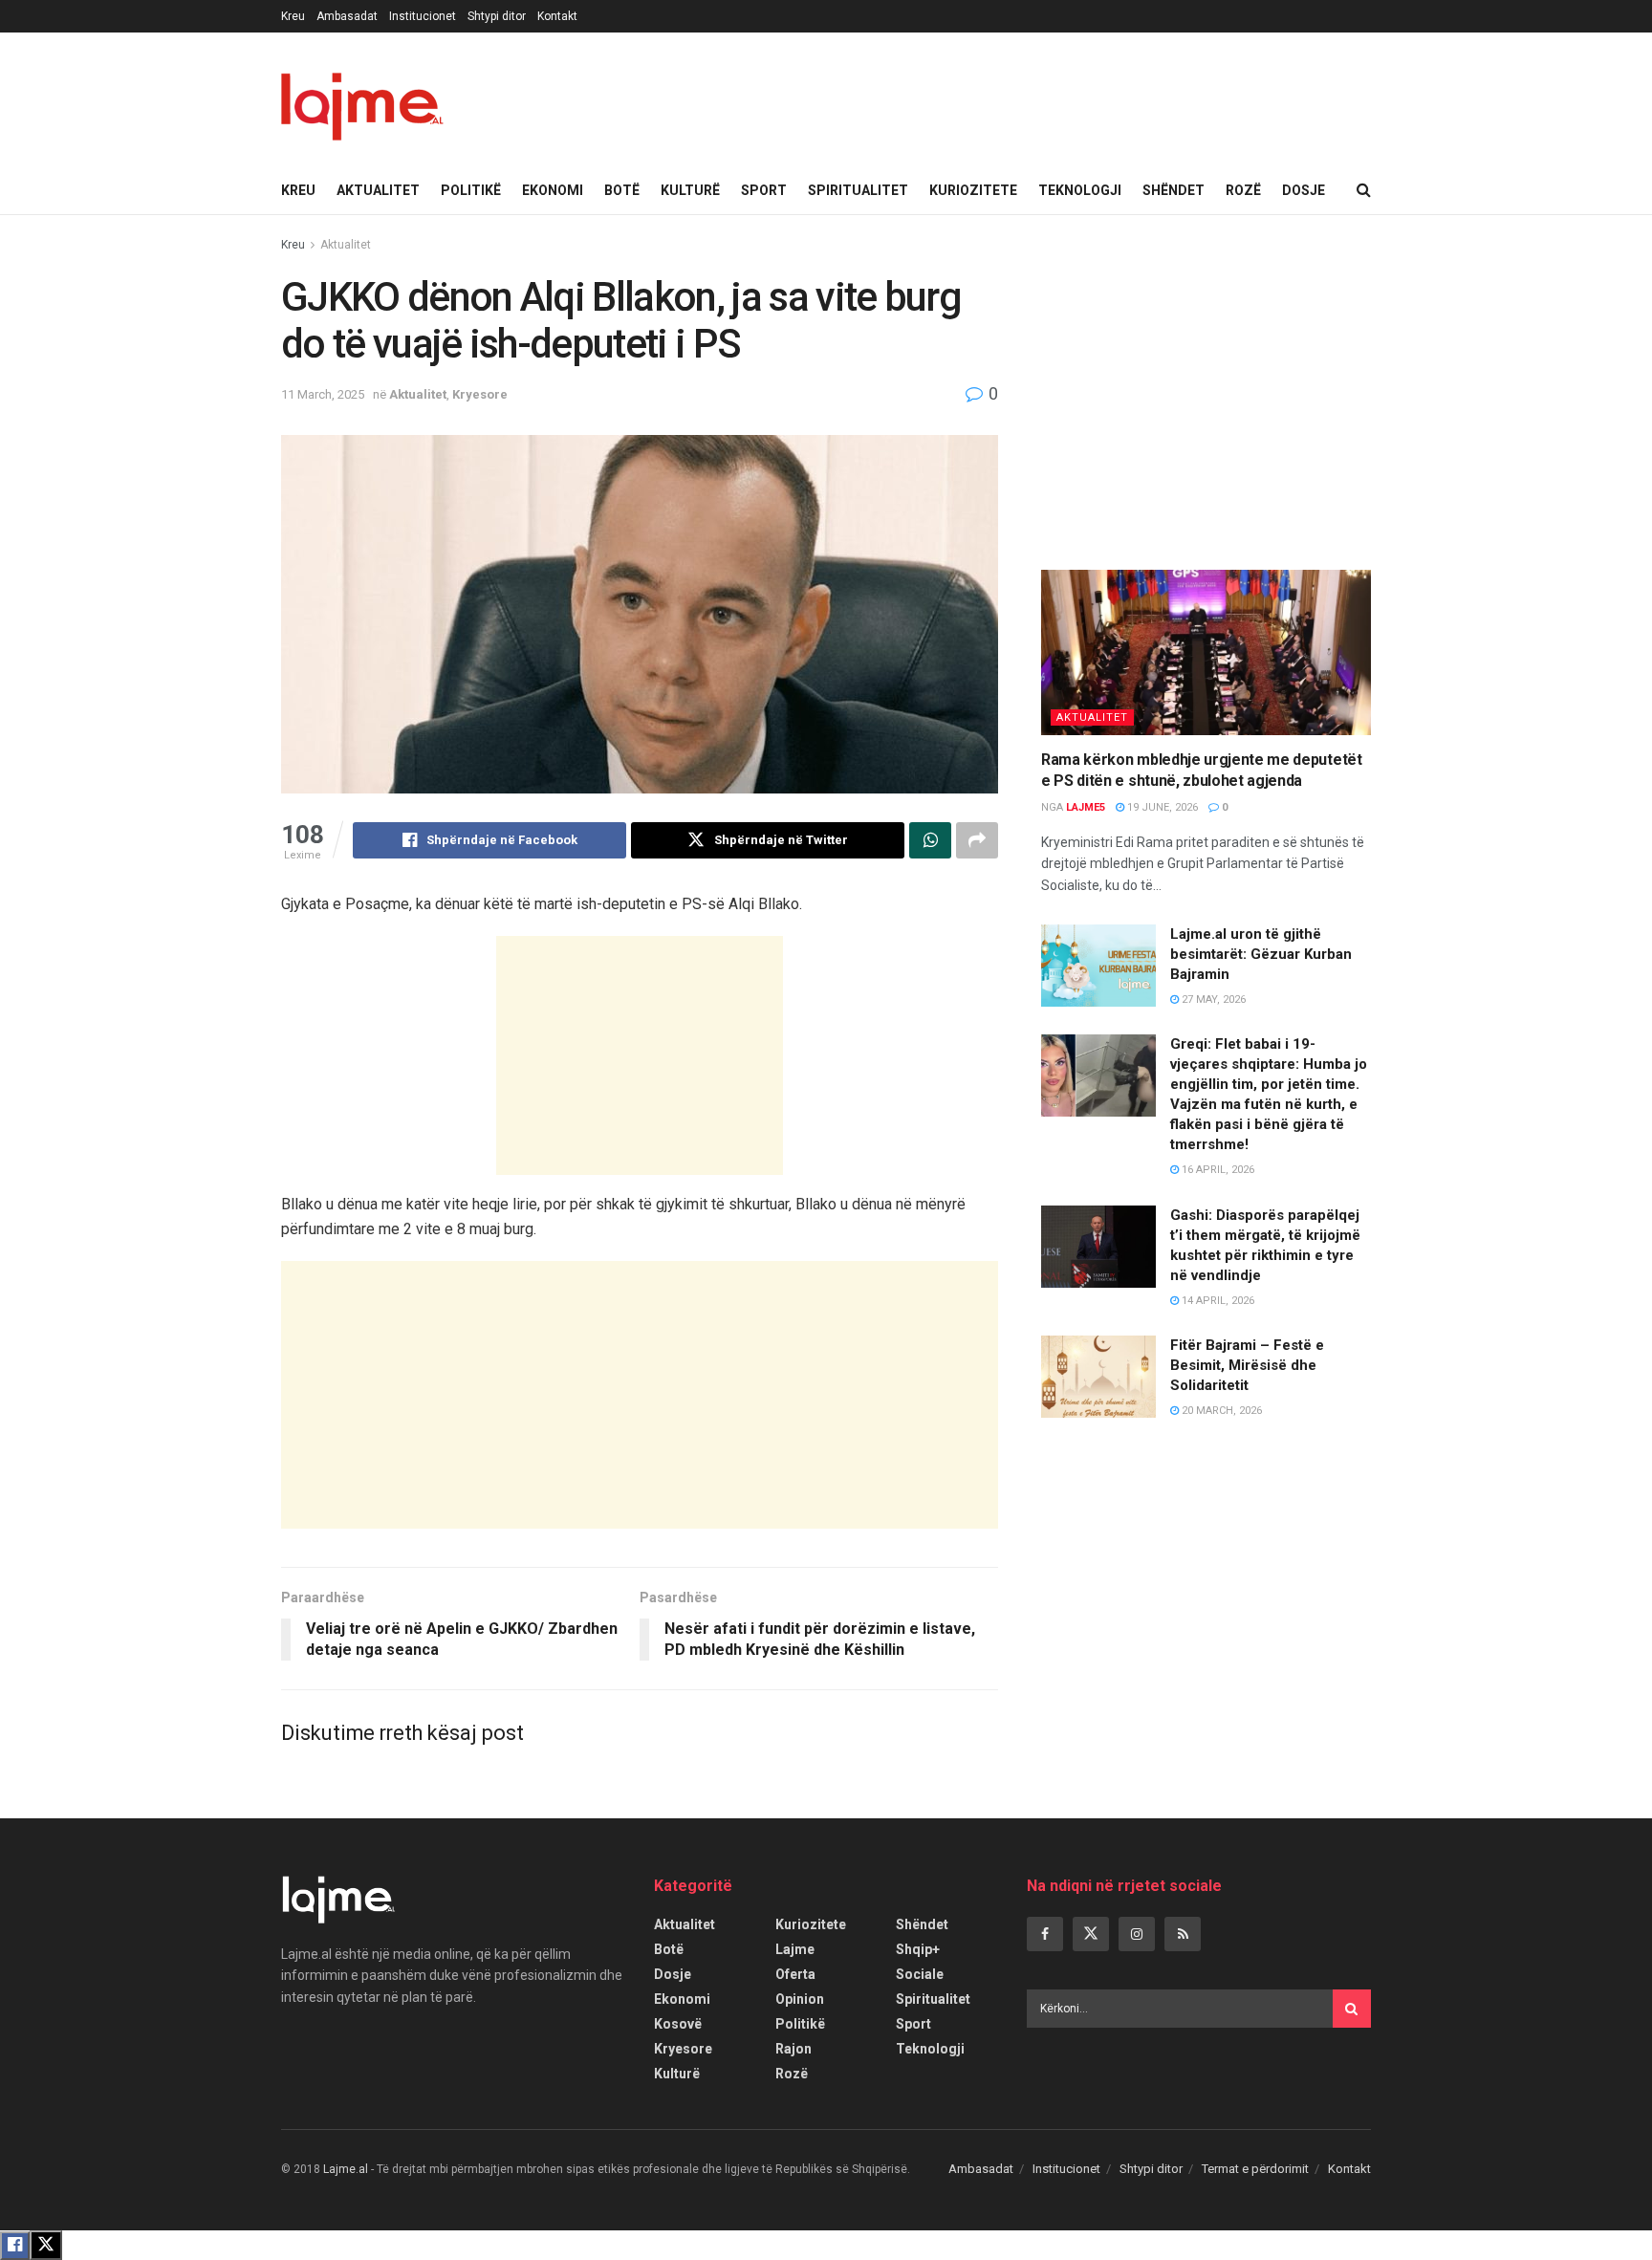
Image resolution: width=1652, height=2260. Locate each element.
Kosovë (678, 2024)
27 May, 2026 (1212, 1000)
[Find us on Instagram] (1137, 1934)
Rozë (1243, 190)
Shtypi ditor (497, 16)
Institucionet (423, 16)
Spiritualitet (858, 190)
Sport (764, 190)
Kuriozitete (973, 190)
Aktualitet (378, 190)
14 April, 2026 (1217, 1301)
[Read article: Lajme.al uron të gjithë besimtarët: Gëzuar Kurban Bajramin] (1098, 966)
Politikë (471, 190)
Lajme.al (346, 2169)
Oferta (795, 1974)
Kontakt (557, 16)
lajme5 (1086, 807)
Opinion (800, 1999)
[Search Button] (1364, 190)
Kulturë (690, 190)
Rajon (793, 2049)
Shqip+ (918, 1949)
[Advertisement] (640, 1055)
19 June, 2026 (1161, 807)
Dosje (1304, 190)
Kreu (293, 16)
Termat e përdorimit (1255, 2169)
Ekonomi (553, 190)
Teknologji (1080, 190)
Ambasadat (347, 16)
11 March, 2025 (323, 394)
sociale (920, 1974)
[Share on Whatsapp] (930, 840)
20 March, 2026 (1220, 1411)
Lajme (795, 1949)
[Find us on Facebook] (1045, 1934)
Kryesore (480, 394)
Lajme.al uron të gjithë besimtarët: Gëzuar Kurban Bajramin (1261, 954)
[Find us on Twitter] (1091, 1934)
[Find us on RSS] (1183, 1934)
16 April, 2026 (1217, 1170)
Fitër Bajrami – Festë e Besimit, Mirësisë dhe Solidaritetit (1247, 1365)
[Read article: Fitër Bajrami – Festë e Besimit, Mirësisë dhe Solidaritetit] (1098, 1377)
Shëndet (1174, 190)
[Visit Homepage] (362, 99)
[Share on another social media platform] (977, 840)
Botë (622, 190)
